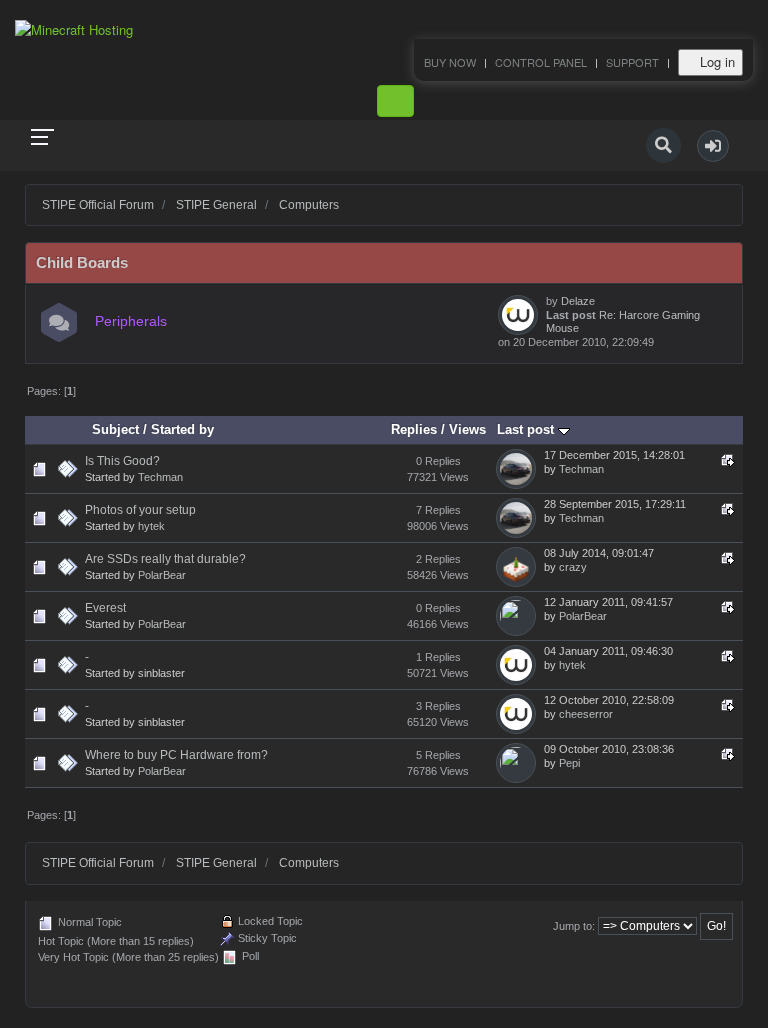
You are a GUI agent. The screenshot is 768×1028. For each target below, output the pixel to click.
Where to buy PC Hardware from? (176, 755)
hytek (151, 526)
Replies (414, 429)
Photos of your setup (140, 510)
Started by (182, 429)
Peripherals (131, 321)
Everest (105, 608)
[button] (713, 146)
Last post (527, 429)
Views (467, 429)
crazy (573, 567)
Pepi (569, 763)
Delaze (578, 301)
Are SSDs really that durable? (165, 559)
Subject (115, 429)
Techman (160, 477)
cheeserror (586, 714)
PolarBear (162, 575)
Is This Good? (122, 461)
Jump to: (574, 926)
